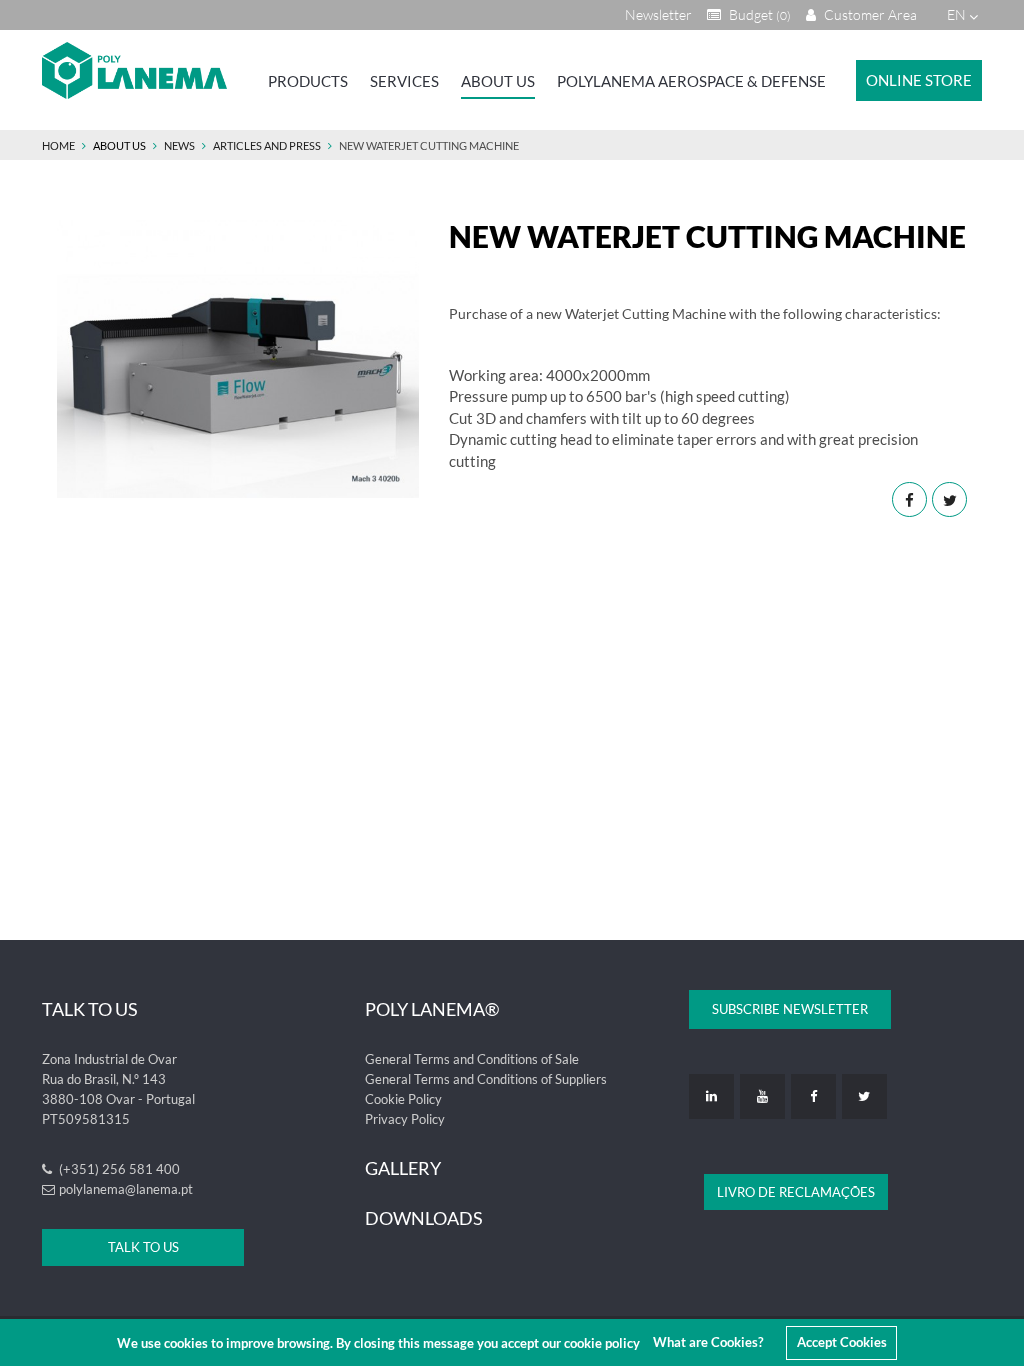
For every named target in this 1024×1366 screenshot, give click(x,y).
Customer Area (869, 14)
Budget (758, 14)
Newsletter (658, 14)
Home (58, 145)
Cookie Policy (403, 1099)
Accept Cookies (842, 1342)
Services (404, 81)
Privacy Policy (405, 1119)
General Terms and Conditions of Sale (472, 1059)
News (179, 145)
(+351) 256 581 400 (118, 1169)
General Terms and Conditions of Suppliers (486, 1079)
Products (308, 81)
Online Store (919, 80)
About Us (498, 81)
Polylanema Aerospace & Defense (691, 81)
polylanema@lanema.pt (126, 1189)
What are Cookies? (708, 1342)
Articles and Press (267, 145)
